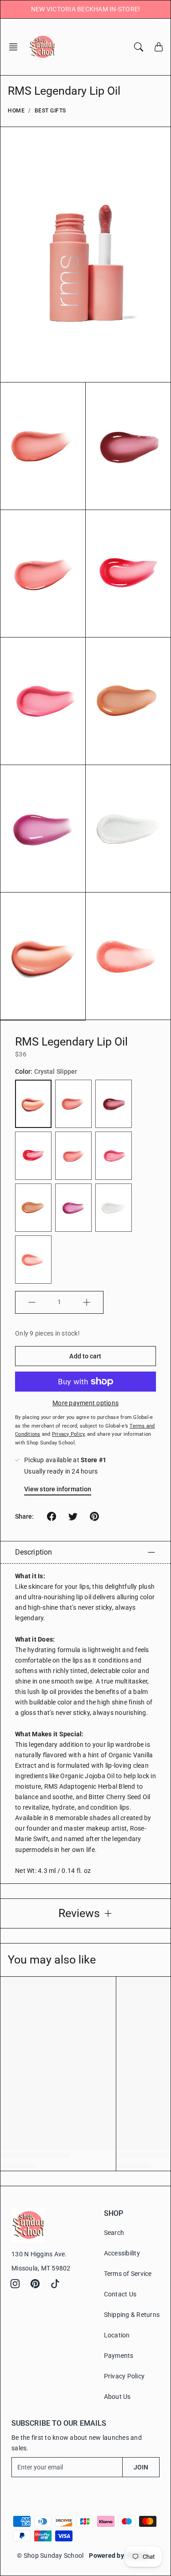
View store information (58, 1489)
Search (114, 2233)
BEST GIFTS (50, 111)
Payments (119, 2356)
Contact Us (120, 2294)
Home (16, 111)
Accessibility (122, 2253)
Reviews (79, 1913)
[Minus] (32, 1302)
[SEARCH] (139, 47)
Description (34, 1552)
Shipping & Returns (132, 2315)
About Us (117, 2397)
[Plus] (87, 1302)
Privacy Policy (124, 2376)
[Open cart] (159, 47)
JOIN (141, 2467)
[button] (16, 47)
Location (117, 2335)
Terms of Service (128, 2274)
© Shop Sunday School (50, 2556)
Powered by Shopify (119, 2556)
